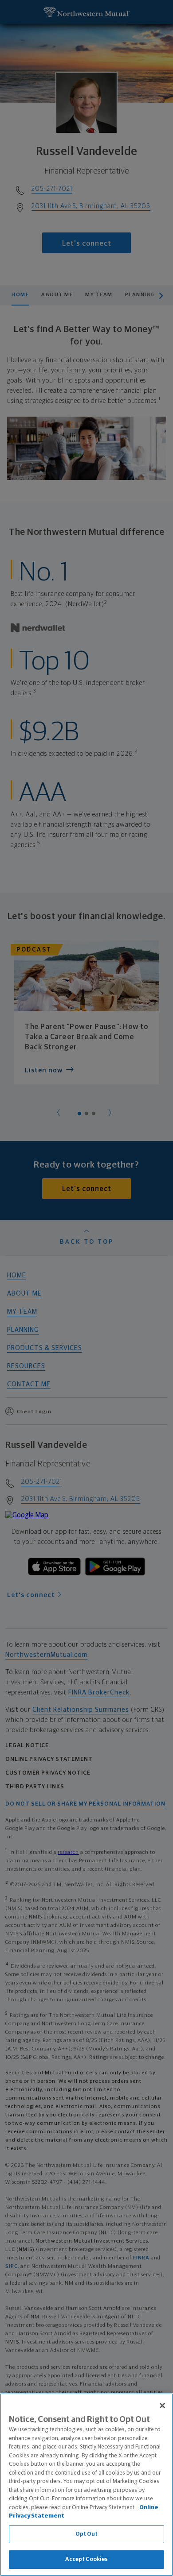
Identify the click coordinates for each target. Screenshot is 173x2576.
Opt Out (87, 2534)
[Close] (162, 2406)
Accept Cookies (87, 2559)
